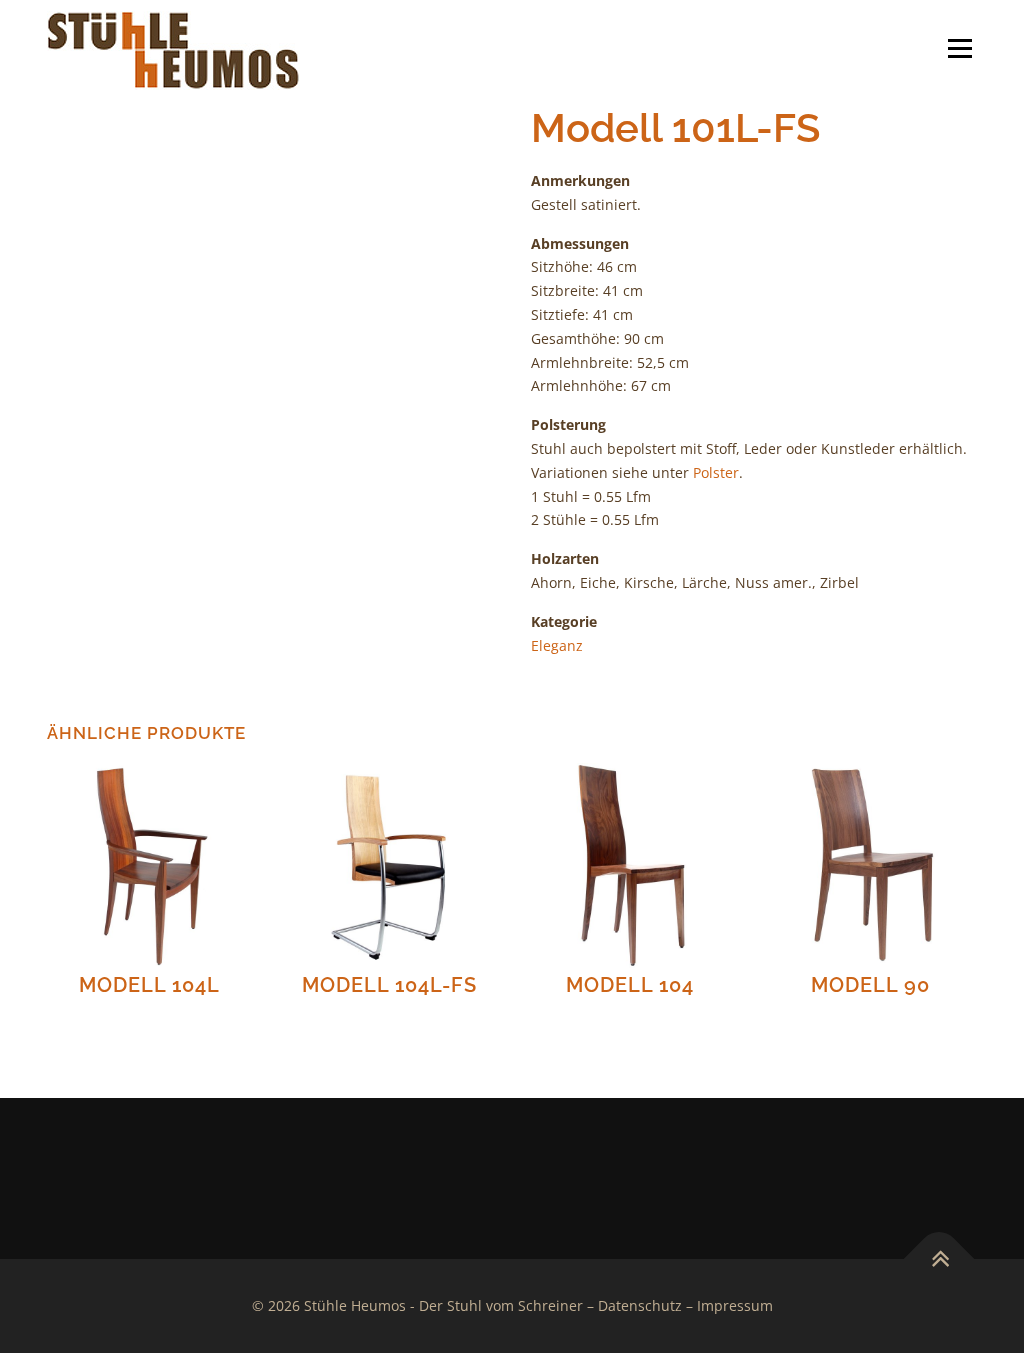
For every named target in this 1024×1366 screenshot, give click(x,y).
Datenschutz (640, 1305)
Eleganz (557, 645)
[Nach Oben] (939, 1259)
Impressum (735, 1305)
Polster (716, 472)
